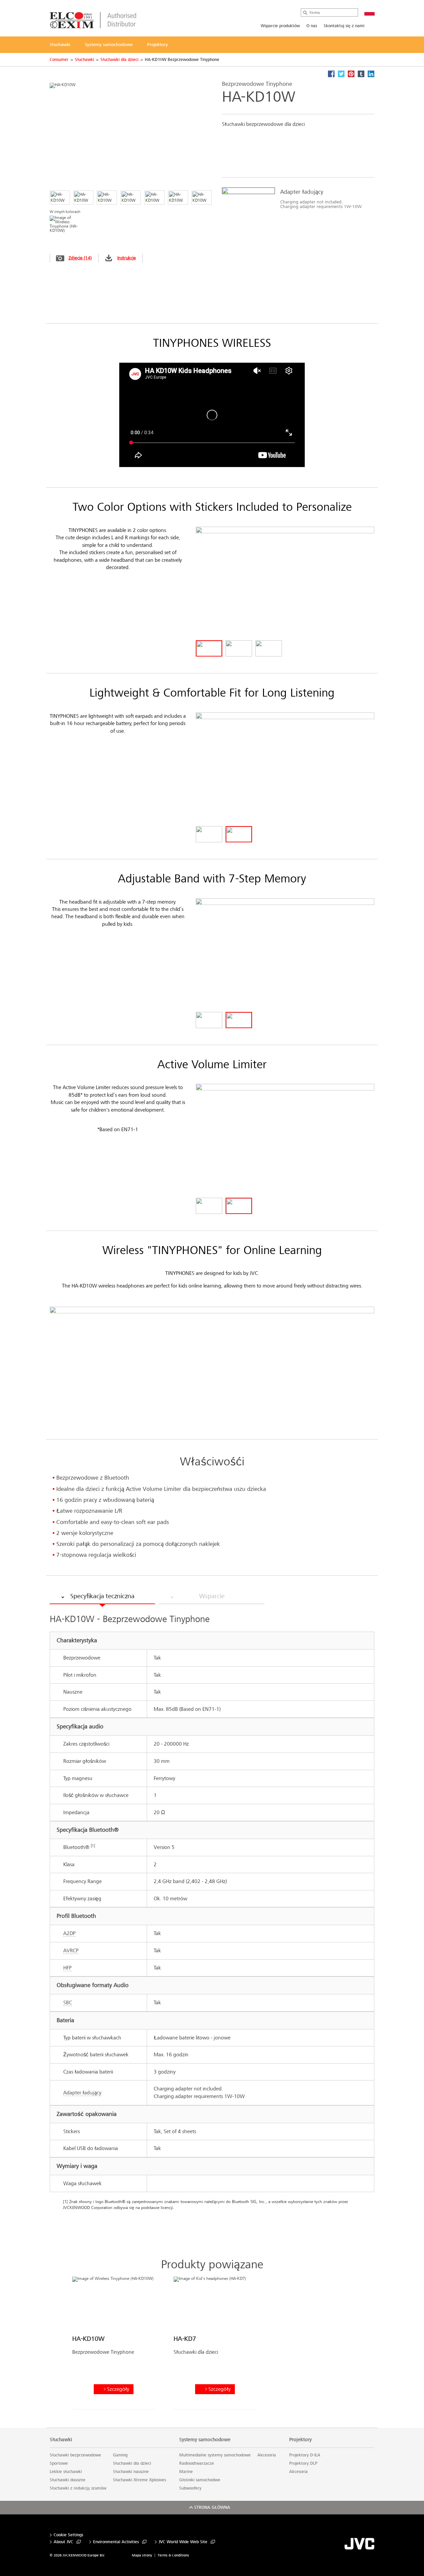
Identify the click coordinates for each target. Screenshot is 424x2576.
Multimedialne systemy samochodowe (215, 2455)
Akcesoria (267, 2455)
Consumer (59, 60)
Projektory (300, 2440)
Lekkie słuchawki (66, 2472)
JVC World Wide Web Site (183, 2542)
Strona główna (212, 2507)
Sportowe (59, 2463)
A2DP (69, 1933)
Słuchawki (84, 60)
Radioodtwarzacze (197, 2463)
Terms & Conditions (173, 2555)
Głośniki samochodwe (200, 2480)
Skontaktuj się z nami (344, 26)
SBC (68, 2002)
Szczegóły (118, 2389)
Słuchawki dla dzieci (119, 60)
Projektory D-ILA (305, 2455)
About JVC (63, 2542)
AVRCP (71, 1950)
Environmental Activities (116, 2542)
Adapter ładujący (82, 2093)
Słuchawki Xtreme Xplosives (139, 2480)
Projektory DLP (303, 2463)
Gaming (120, 2455)
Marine (186, 2472)
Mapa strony (142, 2555)
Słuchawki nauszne (131, 2472)
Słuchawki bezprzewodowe (75, 2455)
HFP (67, 1968)
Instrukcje (127, 258)
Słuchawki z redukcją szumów (78, 2488)
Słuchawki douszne (68, 2480)
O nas (312, 26)
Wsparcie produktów (280, 26)
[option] (295, 201)
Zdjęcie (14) (80, 258)
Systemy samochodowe (205, 2440)
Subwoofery (190, 2488)
